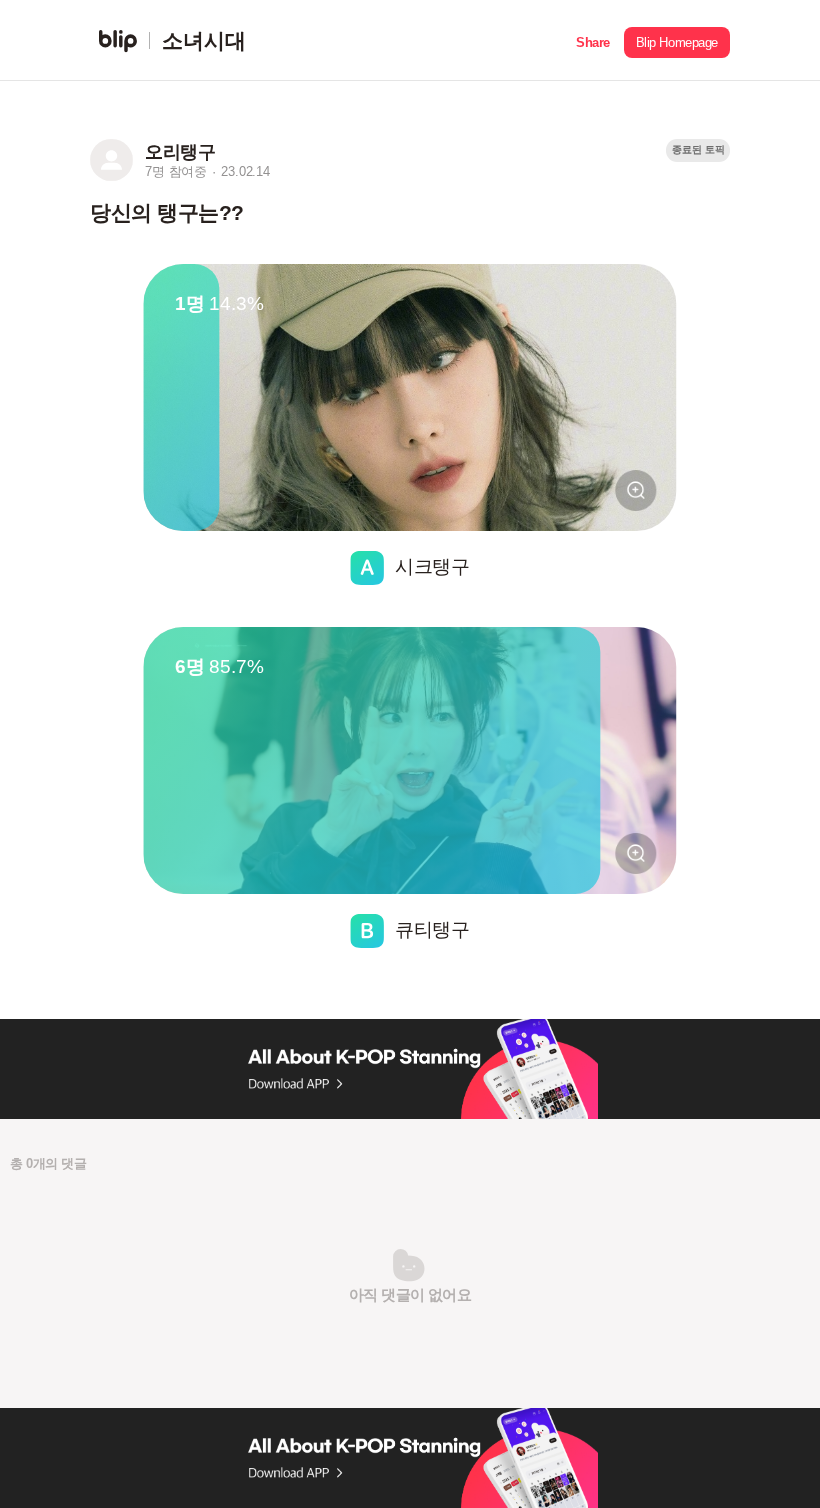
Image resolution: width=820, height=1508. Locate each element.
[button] (593, 40)
